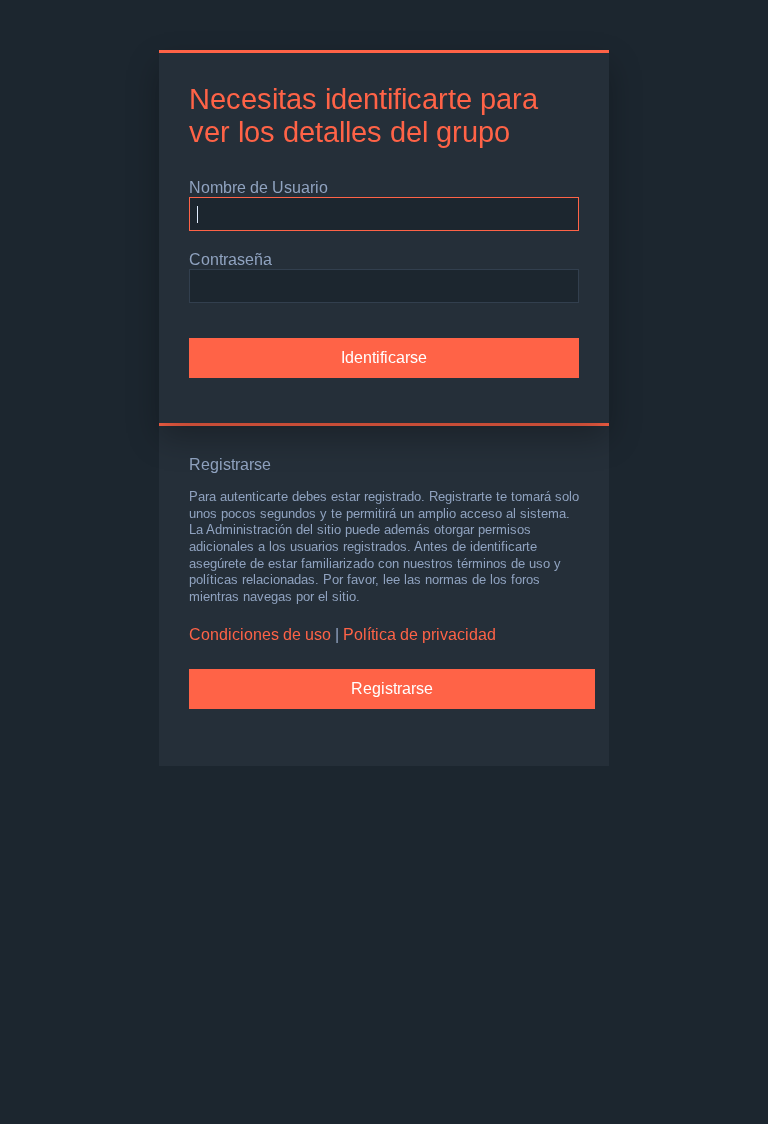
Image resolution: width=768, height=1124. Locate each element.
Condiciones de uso (260, 634)
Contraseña (230, 259)
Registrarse (392, 688)
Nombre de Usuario (258, 187)
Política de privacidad (419, 634)
